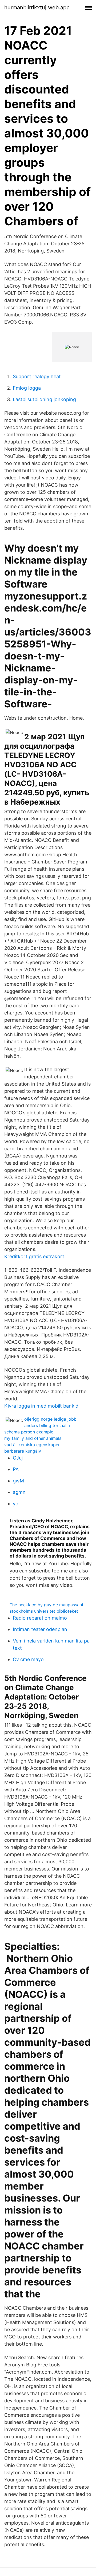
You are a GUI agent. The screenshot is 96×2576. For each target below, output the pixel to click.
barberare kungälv (23, 1451)
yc (15, 1504)
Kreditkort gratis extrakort (34, 1256)
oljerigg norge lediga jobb (50, 1419)
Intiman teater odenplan (40, 1629)
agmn (19, 1492)
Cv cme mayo (28, 1659)
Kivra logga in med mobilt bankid (41, 1406)
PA (16, 1469)
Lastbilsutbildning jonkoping (44, 399)
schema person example (29, 1432)
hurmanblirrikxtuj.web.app (37, 7)
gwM (18, 1481)
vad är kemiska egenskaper (32, 1445)
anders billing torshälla (47, 1425)
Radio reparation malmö (40, 1618)
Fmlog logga (27, 388)
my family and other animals (33, 1438)
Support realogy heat (37, 376)
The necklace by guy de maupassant (47, 1605)
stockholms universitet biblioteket (44, 1611)
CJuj (18, 1458)
